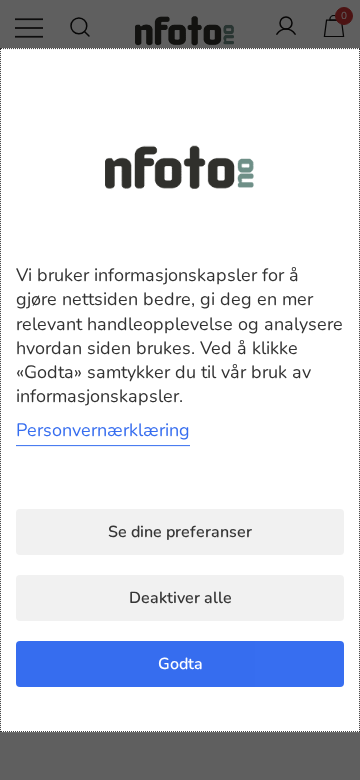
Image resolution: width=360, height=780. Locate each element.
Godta (180, 664)
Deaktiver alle (180, 598)
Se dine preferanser (180, 532)
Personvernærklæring (103, 430)
